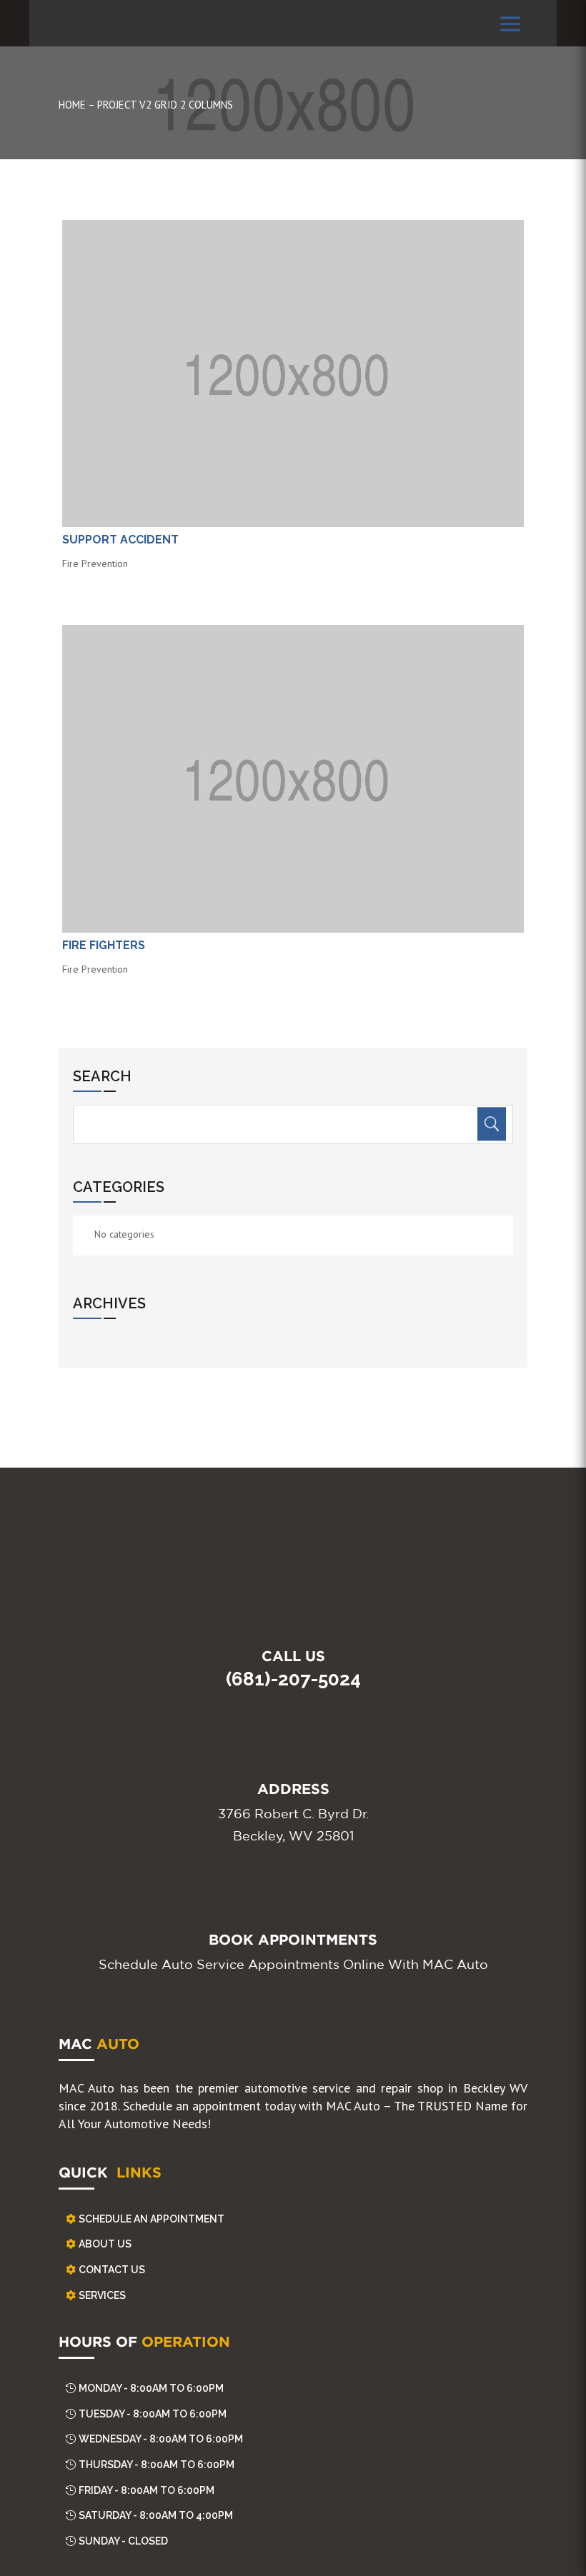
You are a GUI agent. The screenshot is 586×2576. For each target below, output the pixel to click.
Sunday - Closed (123, 2541)
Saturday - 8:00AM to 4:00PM (156, 2515)
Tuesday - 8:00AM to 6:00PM (153, 2414)
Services (102, 2295)
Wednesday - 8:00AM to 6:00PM (161, 2439)
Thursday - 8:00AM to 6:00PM (157, 2465)
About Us (105, 2244)
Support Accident (120, 540)
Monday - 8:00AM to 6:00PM (151, 2388)
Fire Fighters (104, 945)
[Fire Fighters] (293, 779)
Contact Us (112, 2270)
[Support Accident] (293, 374)
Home (72, 105)
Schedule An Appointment (152, 2219)
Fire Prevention (95, 563)
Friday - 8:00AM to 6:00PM (146, 2490)
